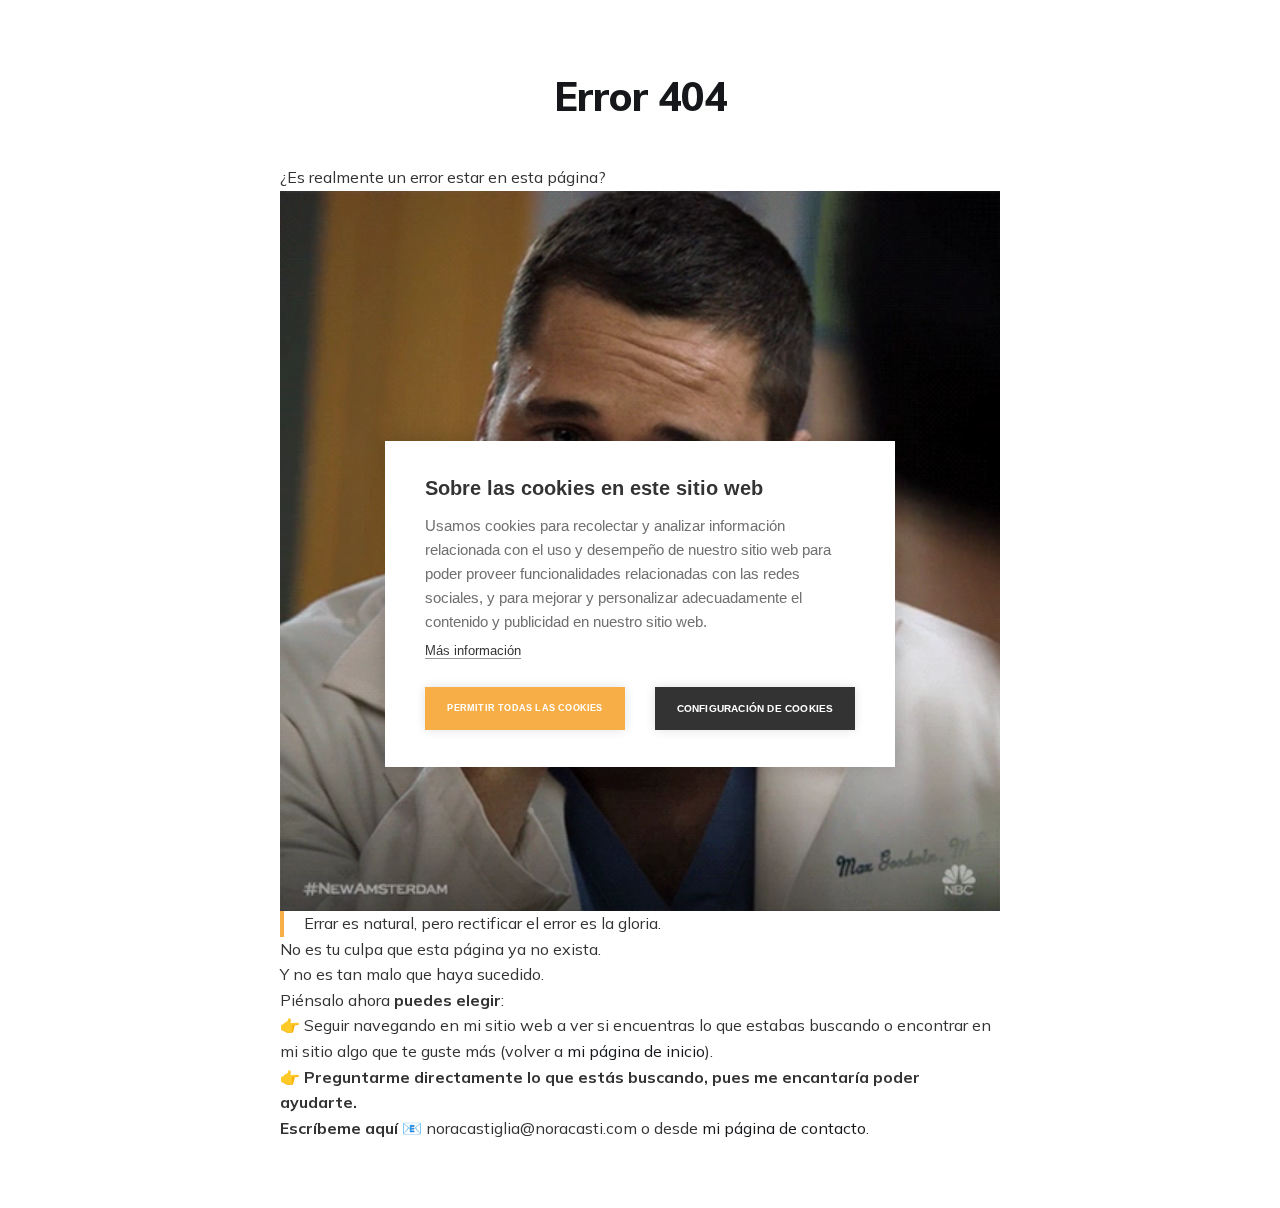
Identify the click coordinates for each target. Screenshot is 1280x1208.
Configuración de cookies (755, 708)
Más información (473, 650)
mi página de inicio (636, 1051)
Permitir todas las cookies (524, 708)
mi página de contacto (784, 1128)
